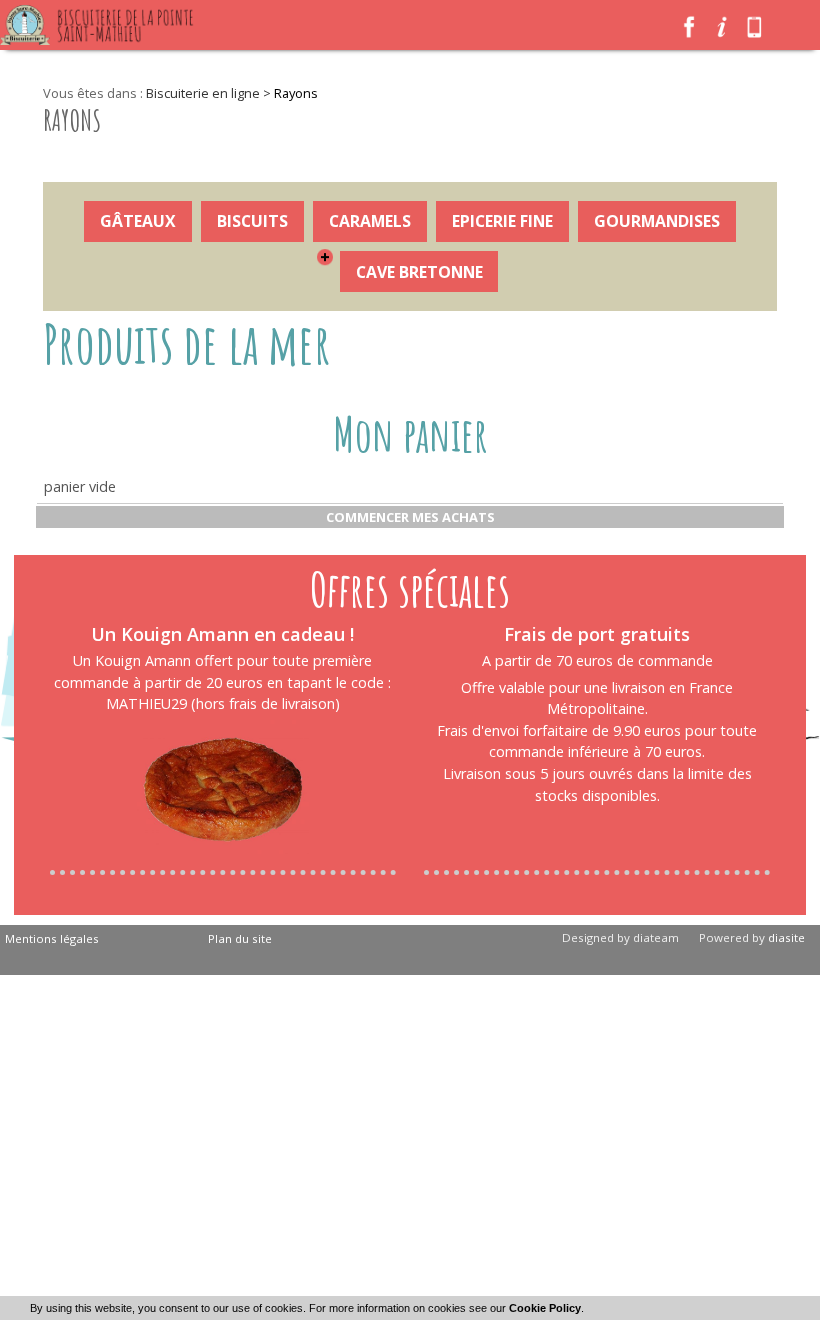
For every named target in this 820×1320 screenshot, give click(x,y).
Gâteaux (138, 221)
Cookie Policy (545, 1308)
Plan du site (240, 938)
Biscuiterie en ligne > (210, 93)
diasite (786, 937)
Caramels (370, 221)
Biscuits (252, 221)
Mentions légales (52, 938)
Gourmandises (657, 221)
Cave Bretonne (419, 272)
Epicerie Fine (502, 221)
